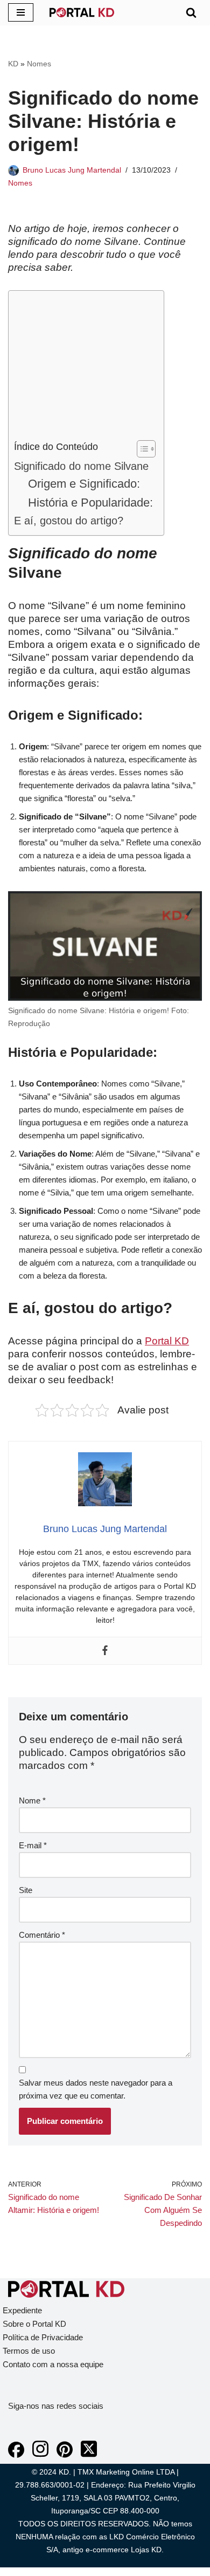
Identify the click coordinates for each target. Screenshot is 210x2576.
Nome (32, 1801)
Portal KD (167, 1341)
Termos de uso (29, 2351)
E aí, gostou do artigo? (69, 521)
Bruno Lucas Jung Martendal (72, 170)
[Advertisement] (83, 368)
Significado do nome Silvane (81, 466)
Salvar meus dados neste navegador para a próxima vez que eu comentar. (96, 2089)
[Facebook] (105, 1651)
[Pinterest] (65, 2455)
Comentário (42, 1935)
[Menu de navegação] (21, 12)
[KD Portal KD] (82, 12)
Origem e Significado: (84, 484)
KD (13, 64)
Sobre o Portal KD (34, 2324)
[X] (89, 2455)
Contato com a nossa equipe (53, 2364)
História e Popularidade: (90, 503)
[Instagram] (40, 2455)
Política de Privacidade (43, 2337)
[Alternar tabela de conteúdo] (141, 449)
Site (26, 1890)
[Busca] (191, 12)
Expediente (22, 2310)
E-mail (33, 1845)
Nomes (39, 64)
